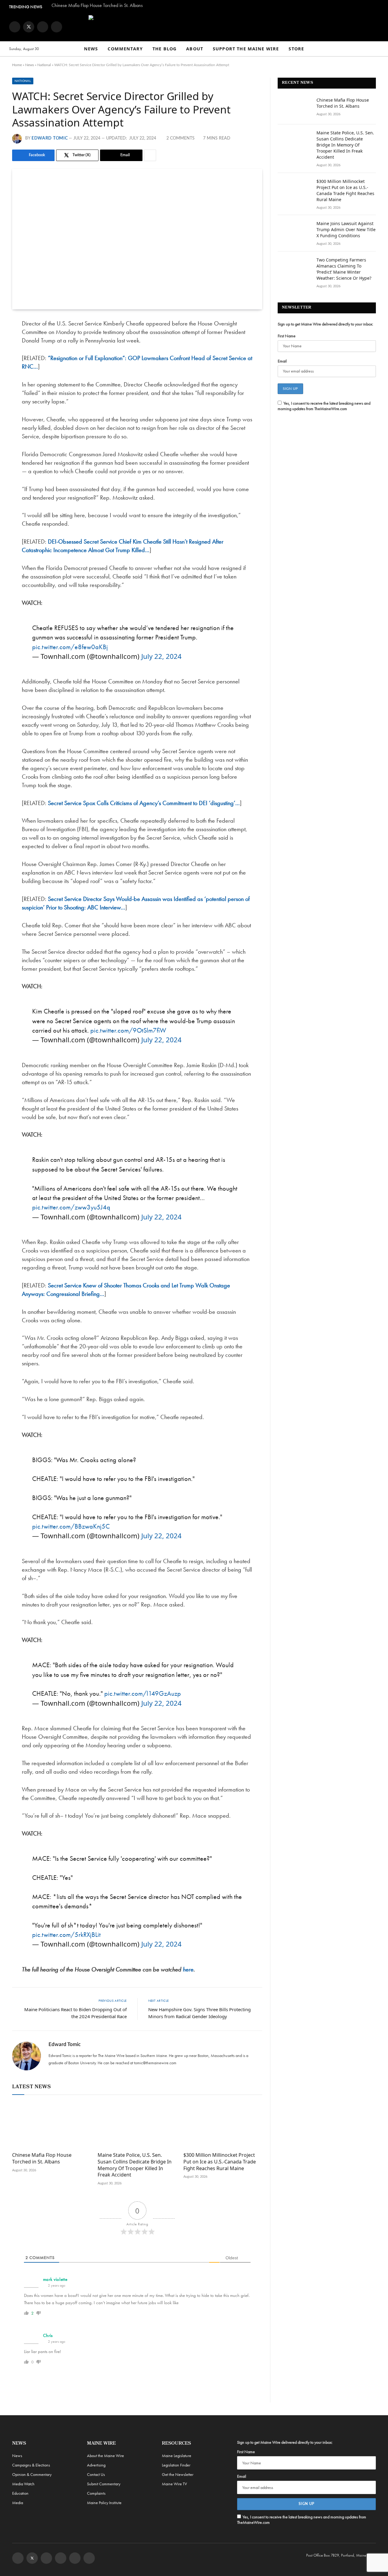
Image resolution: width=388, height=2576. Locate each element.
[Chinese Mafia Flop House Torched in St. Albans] (52, 2125)
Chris (48, 2335)
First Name (287, 336)
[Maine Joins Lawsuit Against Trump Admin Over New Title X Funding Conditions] (294, 231)
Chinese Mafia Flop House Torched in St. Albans (97, 5)
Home (17, 65)
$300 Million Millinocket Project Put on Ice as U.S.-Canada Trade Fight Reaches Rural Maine (220, 2162)
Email (282, 361)
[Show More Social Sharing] (150, 155)
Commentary (125, 49)
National (44, 65)
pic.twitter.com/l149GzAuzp (143, 1693)
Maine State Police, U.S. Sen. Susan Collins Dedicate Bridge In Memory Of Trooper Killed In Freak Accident (135, 2165)
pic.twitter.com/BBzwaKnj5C (71, 1526)
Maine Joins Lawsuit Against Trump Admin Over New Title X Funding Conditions (346, 229)
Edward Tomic (50, 138)
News (91, 49)
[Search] (376, 49)
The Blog (164, 49)
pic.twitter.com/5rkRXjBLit (66, 1935)
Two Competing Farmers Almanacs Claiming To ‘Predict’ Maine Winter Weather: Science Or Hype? (344, 269)
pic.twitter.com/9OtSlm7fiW (128, 1030)
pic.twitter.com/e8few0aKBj (70, 647)
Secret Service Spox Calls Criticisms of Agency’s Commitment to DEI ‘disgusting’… (144, 803)
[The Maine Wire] (194, 27)
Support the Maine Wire (246, 49)
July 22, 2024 (161, 656)
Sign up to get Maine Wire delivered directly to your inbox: (325, 324)
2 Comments (181, 138)
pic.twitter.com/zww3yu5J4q (71, 1207)
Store (296, 49)
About (195, 49)
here (188, 1969)
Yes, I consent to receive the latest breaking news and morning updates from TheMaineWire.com (324, 406)
